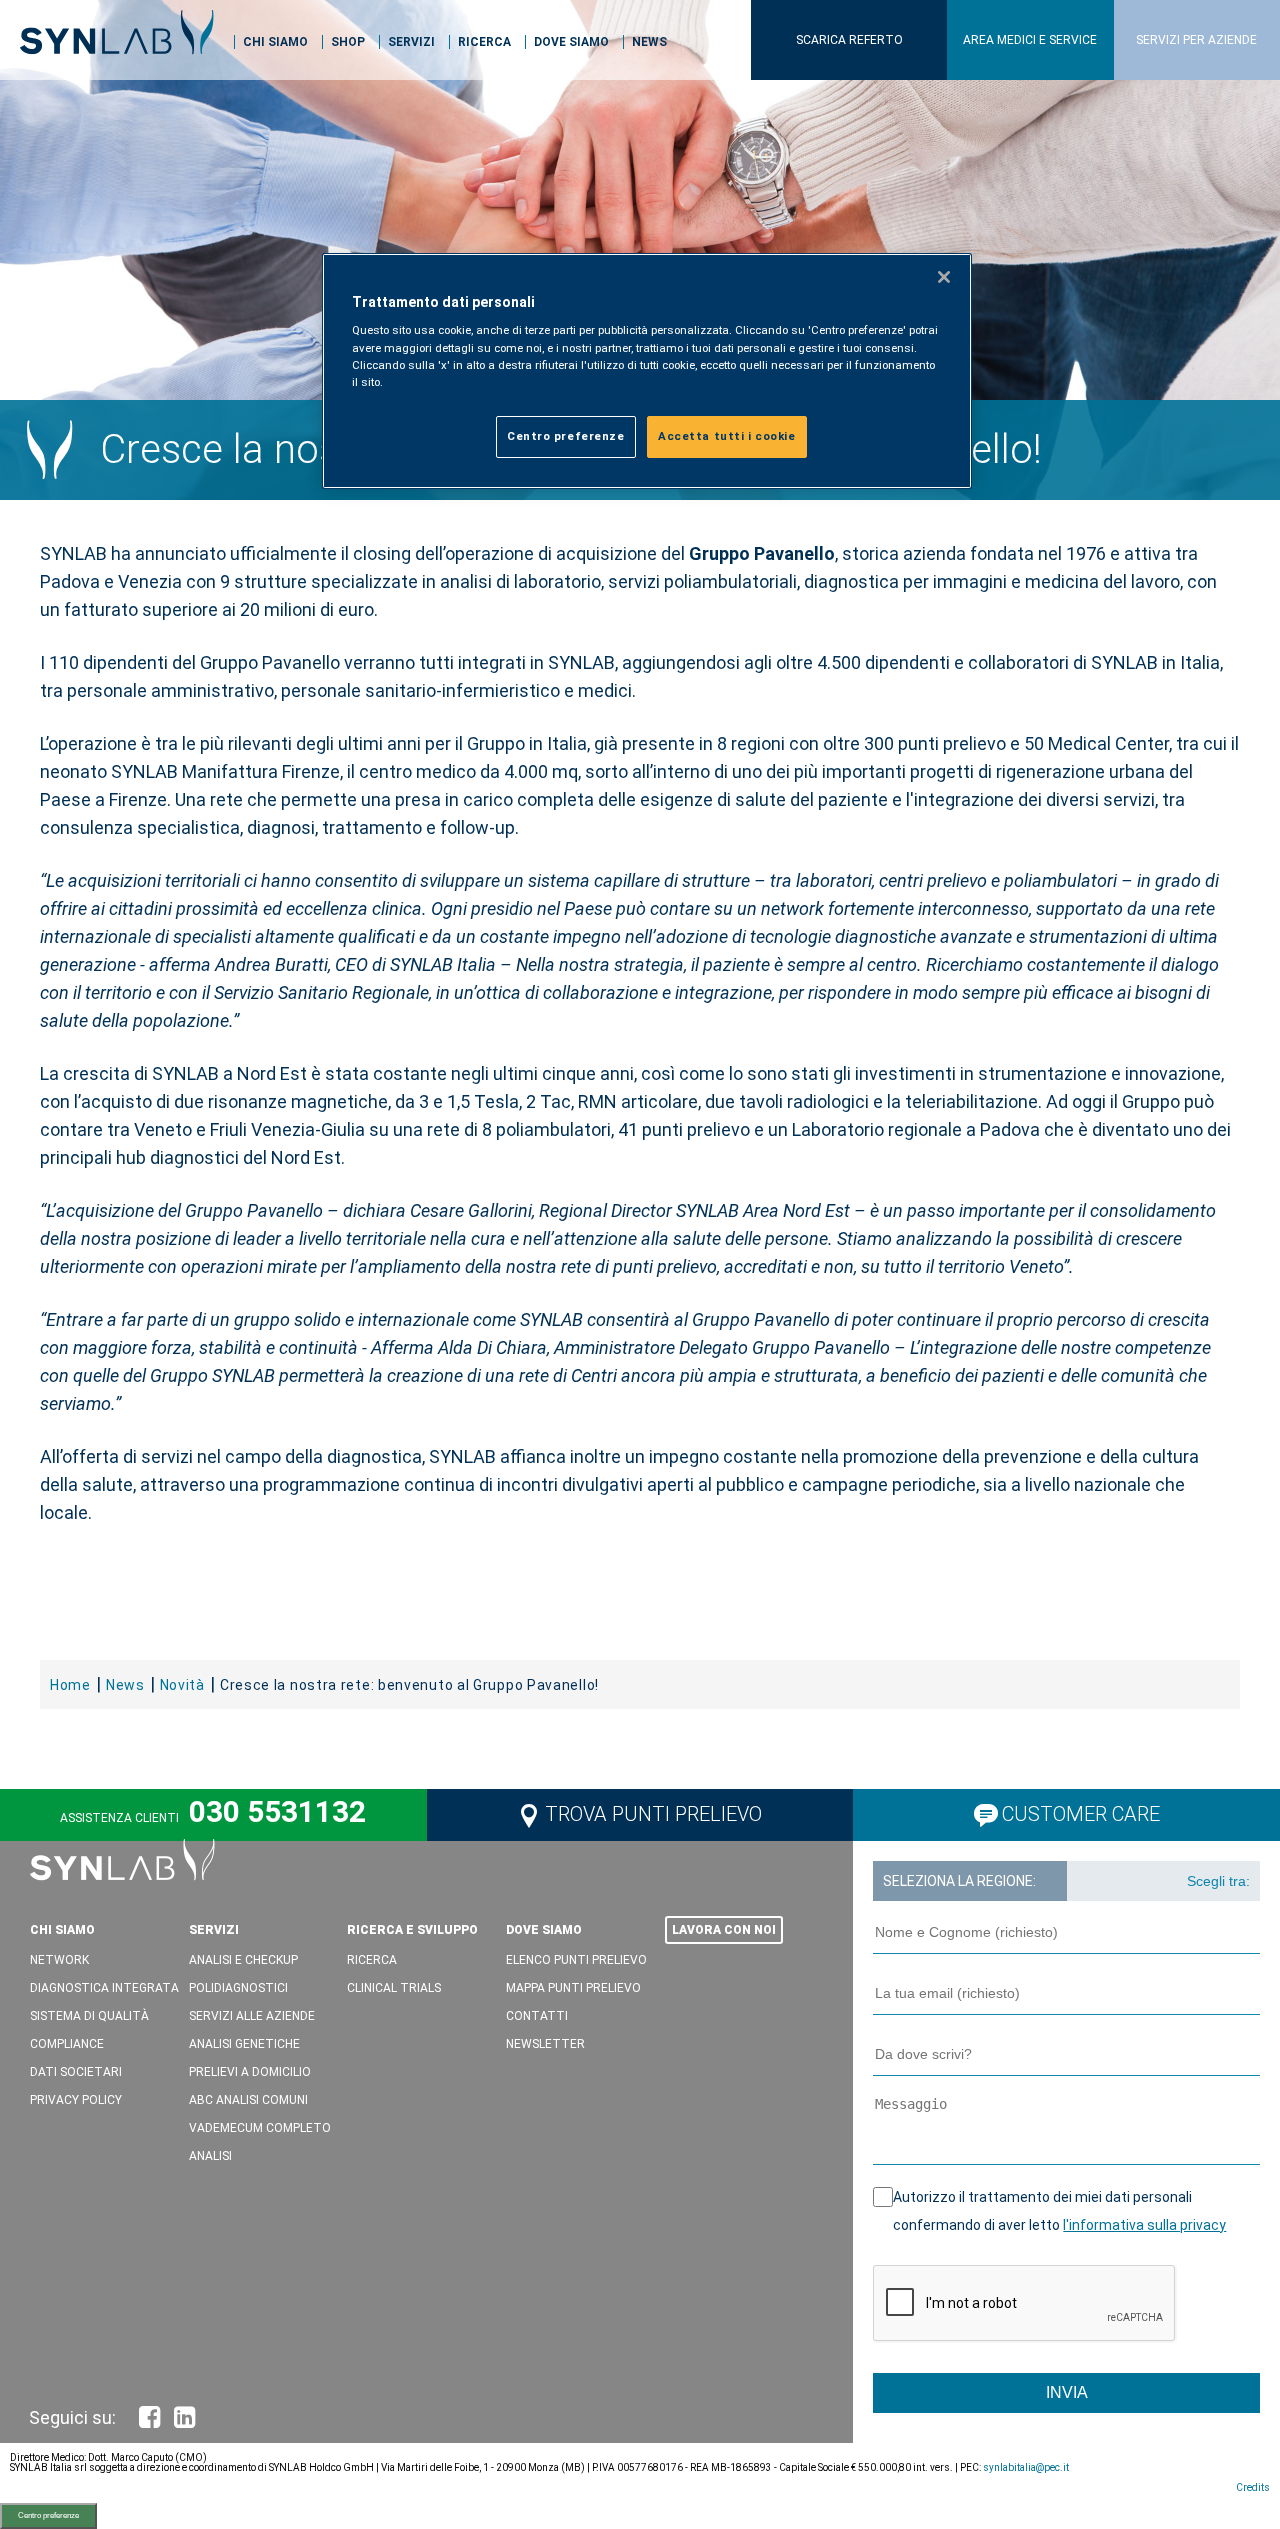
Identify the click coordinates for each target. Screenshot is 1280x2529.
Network (59, 1960)
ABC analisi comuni (248, 2100)
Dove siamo (571, 42)
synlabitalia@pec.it (1026, 2467)
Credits (1253, 2487)
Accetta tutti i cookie (727, 436)
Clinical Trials (394, 1988)
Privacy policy (76, 2100)
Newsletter (545, 2044)
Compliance (67, 2044)
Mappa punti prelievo (573, 1988)
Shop (348, 42)
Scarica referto (849, 40)
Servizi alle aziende (252, 2016)
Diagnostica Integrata (104, 1988)
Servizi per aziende (1196, 40)
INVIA (1067, 2392)
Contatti (537, 2016)
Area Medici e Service (1030, 40)
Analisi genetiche (244, 2044)
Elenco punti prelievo (576, 1960)
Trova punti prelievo (653, 1814)
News (649, 42)
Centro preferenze (48, 2515)
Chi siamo (275, 42)
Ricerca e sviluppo (412, 1930)
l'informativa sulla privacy (1144, 2225)
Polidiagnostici (238, 1988)
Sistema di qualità (89, 2016)
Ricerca (484, 42)
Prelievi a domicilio (250, 2072)
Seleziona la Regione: (959, 1881)
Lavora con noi (724, 1930)
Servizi (411, 42)
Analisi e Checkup (243, 1960)
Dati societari (76, 2072)
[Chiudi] (944, 277)
